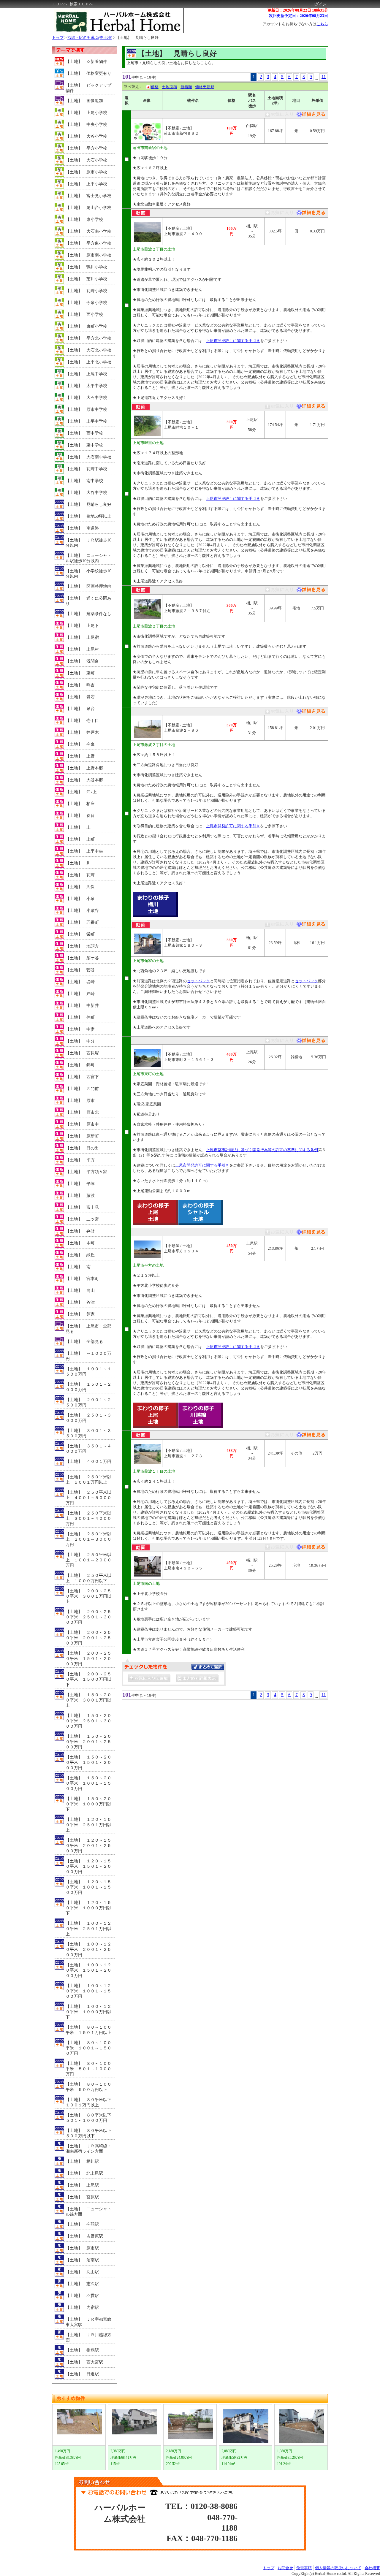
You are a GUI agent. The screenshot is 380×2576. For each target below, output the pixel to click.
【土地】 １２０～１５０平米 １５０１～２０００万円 (88, 1866)
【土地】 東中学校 (84, 445)
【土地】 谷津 (80, 1302)
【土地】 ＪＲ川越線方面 (88, 2337)
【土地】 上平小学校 (86, 184)
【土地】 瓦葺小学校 (86, 291)
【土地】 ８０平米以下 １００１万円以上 (90, 2102)
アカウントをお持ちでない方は (295, 24)
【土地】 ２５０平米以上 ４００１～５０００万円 (88, 1498)
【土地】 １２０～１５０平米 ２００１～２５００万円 (88, 1846)
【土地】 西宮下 (82, 1077)
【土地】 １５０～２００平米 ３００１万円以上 (88, 1700)
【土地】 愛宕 (80, 697)
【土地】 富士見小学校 (88, 196)
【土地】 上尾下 (82, 626)
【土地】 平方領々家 (86, 1172)
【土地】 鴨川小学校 (86, 267)
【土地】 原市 (80, 1101)
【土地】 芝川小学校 (86, 279)
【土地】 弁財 (80, 1231)
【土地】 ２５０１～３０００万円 (88, 1418)
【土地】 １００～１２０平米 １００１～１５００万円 (88, 1991)
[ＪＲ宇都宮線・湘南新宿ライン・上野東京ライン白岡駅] (310, 116)
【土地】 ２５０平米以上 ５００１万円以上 (88, 1480)
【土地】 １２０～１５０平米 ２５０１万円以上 (88, 1825)
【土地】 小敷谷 (82, 911)
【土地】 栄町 (80, 934)
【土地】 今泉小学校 (86, 303)
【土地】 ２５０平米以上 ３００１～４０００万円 (88, 1518)
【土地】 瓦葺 (80, 875)
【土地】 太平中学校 (86, 386)
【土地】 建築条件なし (88, 614)
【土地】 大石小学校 (86, 160)
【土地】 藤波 (80, 1196)
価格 (155, 87)
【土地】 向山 (80, 1291)
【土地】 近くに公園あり (88, 601)
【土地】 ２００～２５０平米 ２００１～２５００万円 (88, 1638)
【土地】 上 (78, 827)
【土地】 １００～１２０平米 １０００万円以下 (88, 2012)
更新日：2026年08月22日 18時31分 (298, 10)
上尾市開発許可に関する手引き (233, 341)
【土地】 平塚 (80, 1184)
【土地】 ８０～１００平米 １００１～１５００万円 (88, 2048)
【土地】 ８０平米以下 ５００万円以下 (90, 2133)
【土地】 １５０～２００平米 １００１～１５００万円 (88, 1783)
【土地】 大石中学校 (86, 398)
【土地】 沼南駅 (82, 2260)
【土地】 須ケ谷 (82, 958)
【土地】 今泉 (80, 744)
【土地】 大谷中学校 (86, 493)
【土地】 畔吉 (80, 685)
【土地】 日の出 (82, 1148)
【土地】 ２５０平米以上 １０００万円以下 (88, 1578)
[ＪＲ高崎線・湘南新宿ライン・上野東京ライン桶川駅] (310, 214)
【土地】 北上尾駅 (84, 2173)
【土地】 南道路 (82, 528)
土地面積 (170, 87)
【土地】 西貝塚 (82, 1053)
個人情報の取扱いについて (338, 2568)
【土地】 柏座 (80, 804)
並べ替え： (133, 87)
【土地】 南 (78, 1267)
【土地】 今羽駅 (82, 2224)
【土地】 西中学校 (84, 433)
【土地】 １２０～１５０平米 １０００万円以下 (88, 1908)
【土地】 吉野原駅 (84, 2236)
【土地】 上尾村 (82, 649)
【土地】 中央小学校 (86, 125)
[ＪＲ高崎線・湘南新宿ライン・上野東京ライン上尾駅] (310, 407)
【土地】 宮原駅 (82, 2197)
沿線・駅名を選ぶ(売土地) (90, 38)
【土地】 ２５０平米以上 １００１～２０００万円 (88, 1560)
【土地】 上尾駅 (82, 2185)
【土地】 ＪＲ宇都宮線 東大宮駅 (90, 2322)
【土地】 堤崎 (80, 982)
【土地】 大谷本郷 (84, 780)
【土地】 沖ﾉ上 (81, 792)
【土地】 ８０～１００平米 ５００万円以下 (88, 2087)
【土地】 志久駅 (82, 2284)
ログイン (319, 4)
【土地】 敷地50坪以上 (88, 516)
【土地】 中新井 (82, 1006)
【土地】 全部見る (84, 1342)
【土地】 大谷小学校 (86, 136)
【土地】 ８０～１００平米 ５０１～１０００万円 (88, 2069)
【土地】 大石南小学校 (88, 231)
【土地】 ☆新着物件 (86, 62)
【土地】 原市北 (82, 1112)
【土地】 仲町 (80, 1017)
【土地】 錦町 (80, 1065)
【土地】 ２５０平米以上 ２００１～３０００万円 (88, 1539)
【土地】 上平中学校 (86, 421)
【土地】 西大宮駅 (84, 2362)
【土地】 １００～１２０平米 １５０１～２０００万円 (88, 1970)
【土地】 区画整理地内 (88, 586)
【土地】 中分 (80, 1041)
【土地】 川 (78, 863)
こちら (322, 24)
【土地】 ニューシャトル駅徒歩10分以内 (88, 558)
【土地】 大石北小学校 (88, 350)
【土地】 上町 (80, 839)
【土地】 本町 (80, 1243)
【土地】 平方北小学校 (88, 338)
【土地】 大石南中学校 (88, 457)
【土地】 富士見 (82, 1207)
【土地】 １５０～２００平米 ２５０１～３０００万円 (88, 1721)
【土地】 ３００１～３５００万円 (88, 1433)
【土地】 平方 (80, 1160)
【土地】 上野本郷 (84, 768)
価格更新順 (205, 87)
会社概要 (372, 2568)
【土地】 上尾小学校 (86, 113)
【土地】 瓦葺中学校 (86, 469)
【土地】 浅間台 (82, 661)
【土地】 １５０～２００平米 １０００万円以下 (88, 1804)
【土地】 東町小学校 (86, 326)
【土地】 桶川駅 (82, 2161)
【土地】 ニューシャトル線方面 (88, 2212)
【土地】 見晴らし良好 (137, 38)
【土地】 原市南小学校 (88, 255)
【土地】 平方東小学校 (88, 243)
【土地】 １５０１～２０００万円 (88, 1387)
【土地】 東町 (80, 673)
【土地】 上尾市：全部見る (88, 1329)
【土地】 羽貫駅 (82, 2296)
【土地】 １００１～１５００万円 (88, 1372)
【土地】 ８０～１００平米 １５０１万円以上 (88, 2030)
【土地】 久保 (80, 887)
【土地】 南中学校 (84, 481)
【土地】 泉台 (80, 709)
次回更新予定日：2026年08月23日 (299, 16)
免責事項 (304, 2568)
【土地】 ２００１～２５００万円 (88, 1402)
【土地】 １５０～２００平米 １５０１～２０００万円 (88, 1763)
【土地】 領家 (80, 1314)
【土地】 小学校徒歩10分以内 (88, 574)
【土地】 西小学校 (84, 315)
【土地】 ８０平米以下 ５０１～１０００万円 (90, 2118)
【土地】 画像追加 (84, 101)
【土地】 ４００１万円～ (88, 1464)
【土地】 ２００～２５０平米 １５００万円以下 (88, 1679)
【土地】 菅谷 (80, 970)
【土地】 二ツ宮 (82, 1219)
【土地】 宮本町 (82, 1279)
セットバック (198, 981)
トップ (58, 38)
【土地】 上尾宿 (82, 637)
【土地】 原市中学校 (86, 409)
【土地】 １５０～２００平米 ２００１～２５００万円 (88, 1742)
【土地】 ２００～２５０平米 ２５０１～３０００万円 (88, 1617)
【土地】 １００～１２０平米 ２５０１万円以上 (88, 1929)
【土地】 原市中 (82, 1124)
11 (324, 77)
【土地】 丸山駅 (82, 2272)
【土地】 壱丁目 (82, 721)
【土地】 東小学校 (84, 220)
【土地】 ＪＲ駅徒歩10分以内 (88, 543)
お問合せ (285, 2568)
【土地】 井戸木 (82, 732)
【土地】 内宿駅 (82, 2308)
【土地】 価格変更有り (88, 73)
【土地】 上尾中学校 (86, 374)
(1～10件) (148, 77)
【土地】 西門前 (82, 1089)
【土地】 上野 (80, 756)
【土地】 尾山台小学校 (88, 208)
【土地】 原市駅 (82, 2248)
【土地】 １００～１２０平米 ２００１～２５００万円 (88, 1950)
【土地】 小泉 (80, 899)
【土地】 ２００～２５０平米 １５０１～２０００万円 (88, 1659)
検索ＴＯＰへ (81, 4)
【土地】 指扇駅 (82, 2350)
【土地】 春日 (80, 816)
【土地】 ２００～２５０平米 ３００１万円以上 (88, 1596)
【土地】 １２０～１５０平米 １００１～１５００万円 (88, 1887)
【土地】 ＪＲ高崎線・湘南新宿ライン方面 (88, 2149)
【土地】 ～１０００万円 (88, 1356)
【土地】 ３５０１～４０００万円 (88, 1449)
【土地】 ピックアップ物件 (88, 88)
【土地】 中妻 (80, 1029)
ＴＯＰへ (60, 4)
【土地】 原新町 (82, 1136)
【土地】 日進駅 (82, 2374)
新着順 (186, 87)
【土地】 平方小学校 (86, 148)
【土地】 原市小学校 (86, 172)
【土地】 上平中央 (84, 851)
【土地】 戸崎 (80, 994)
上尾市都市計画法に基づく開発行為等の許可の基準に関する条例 (262, 1150)
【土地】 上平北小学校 (88, 362)
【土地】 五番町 (82, 922)
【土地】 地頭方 (82, 946)
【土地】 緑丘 (80, 1255)
